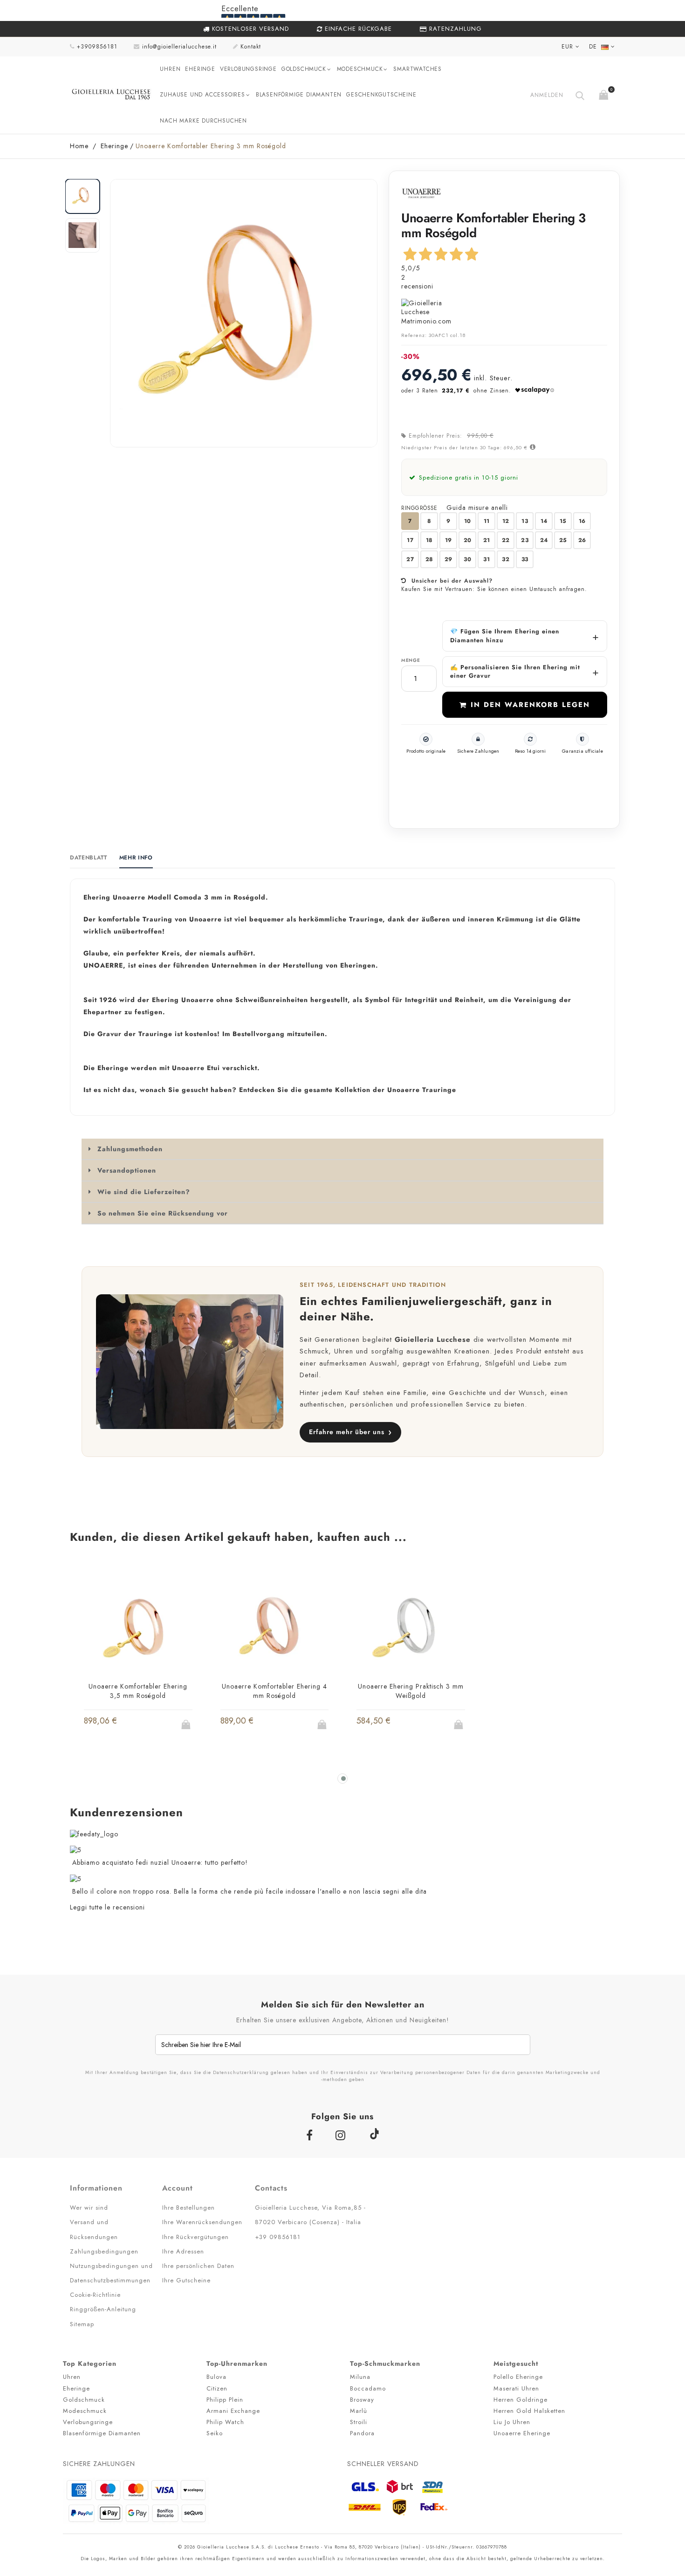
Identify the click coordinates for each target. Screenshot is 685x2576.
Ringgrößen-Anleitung (103, 2309)
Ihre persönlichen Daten (198, 2266)
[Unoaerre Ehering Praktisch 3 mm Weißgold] (411, 1629)
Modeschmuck (360, 69)
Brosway (362, 2400)
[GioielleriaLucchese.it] (111, 95)
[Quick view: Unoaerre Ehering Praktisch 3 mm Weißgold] (393, 1727)
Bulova (216, 2377)
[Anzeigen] (156, 1727)
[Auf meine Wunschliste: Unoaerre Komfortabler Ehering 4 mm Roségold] (275, 1727)
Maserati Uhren (516, 2388)
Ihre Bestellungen (188, 2208)
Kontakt (251, 47)
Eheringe (200, 69)
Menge (411, 660)
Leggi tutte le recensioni (107, 1907)
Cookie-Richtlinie (95, 2295)
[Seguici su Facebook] (312, 2135)
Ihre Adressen (183, 2251)
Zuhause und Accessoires (202, 95)
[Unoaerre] (421, 193)
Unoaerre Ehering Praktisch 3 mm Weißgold (411, 1691)
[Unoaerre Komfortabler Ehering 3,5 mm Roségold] (138, 1629)
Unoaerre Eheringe (522, 2433)
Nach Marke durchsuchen (203, 121)
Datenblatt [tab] (89, 858)
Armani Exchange (233, 2411)
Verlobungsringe (248, 69)
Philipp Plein (225, 2400)
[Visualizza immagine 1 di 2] (82, 196)
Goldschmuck (304, 69)
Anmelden (547, 95)
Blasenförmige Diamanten (299, 95)
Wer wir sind (89, 2208)
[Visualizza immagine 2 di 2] (82, 235)
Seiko (215, 2433)
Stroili (359, 2422)
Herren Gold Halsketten (529, 2411)
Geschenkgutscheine (381, 95)
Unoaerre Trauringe (422, 1090)
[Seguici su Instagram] (342, 2135)
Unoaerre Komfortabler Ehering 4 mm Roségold (274, 1691)
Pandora (362, 2433)
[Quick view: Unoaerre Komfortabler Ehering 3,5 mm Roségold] (121, 1727)
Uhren (170, 69)
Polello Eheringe (518, 2377)
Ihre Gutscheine (186, 2280)
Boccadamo (368, 2388)
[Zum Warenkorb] (605, 93)
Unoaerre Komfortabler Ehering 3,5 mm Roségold (138, 1691)
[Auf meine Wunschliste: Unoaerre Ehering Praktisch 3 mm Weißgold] (411, 1727)
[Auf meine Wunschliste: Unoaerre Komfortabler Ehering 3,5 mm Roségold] (138, 1727)
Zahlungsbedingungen (104, 2251)
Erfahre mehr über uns (350, 1432)
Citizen (217, 2388)
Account (178, 2188)
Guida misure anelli (477, 508)
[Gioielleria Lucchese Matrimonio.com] (504, 313)
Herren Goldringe (521, 2400)
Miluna (360, 2377)
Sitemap (82, 2324)
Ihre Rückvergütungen (195, 2237)
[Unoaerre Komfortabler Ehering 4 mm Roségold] (275, 1629)
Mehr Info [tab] (136, 858)
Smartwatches (418, 69)
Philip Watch (225, 2422)
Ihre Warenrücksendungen (202, 2222)
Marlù (359, 2411)
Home (79, 146)
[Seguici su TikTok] (374, 2133)
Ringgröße (420, 508)
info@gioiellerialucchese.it (179, 47)
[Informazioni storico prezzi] (532, 447)
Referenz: (414, 335)
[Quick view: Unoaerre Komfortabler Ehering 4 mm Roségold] (257, 1727)
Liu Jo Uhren (512, 2422)
